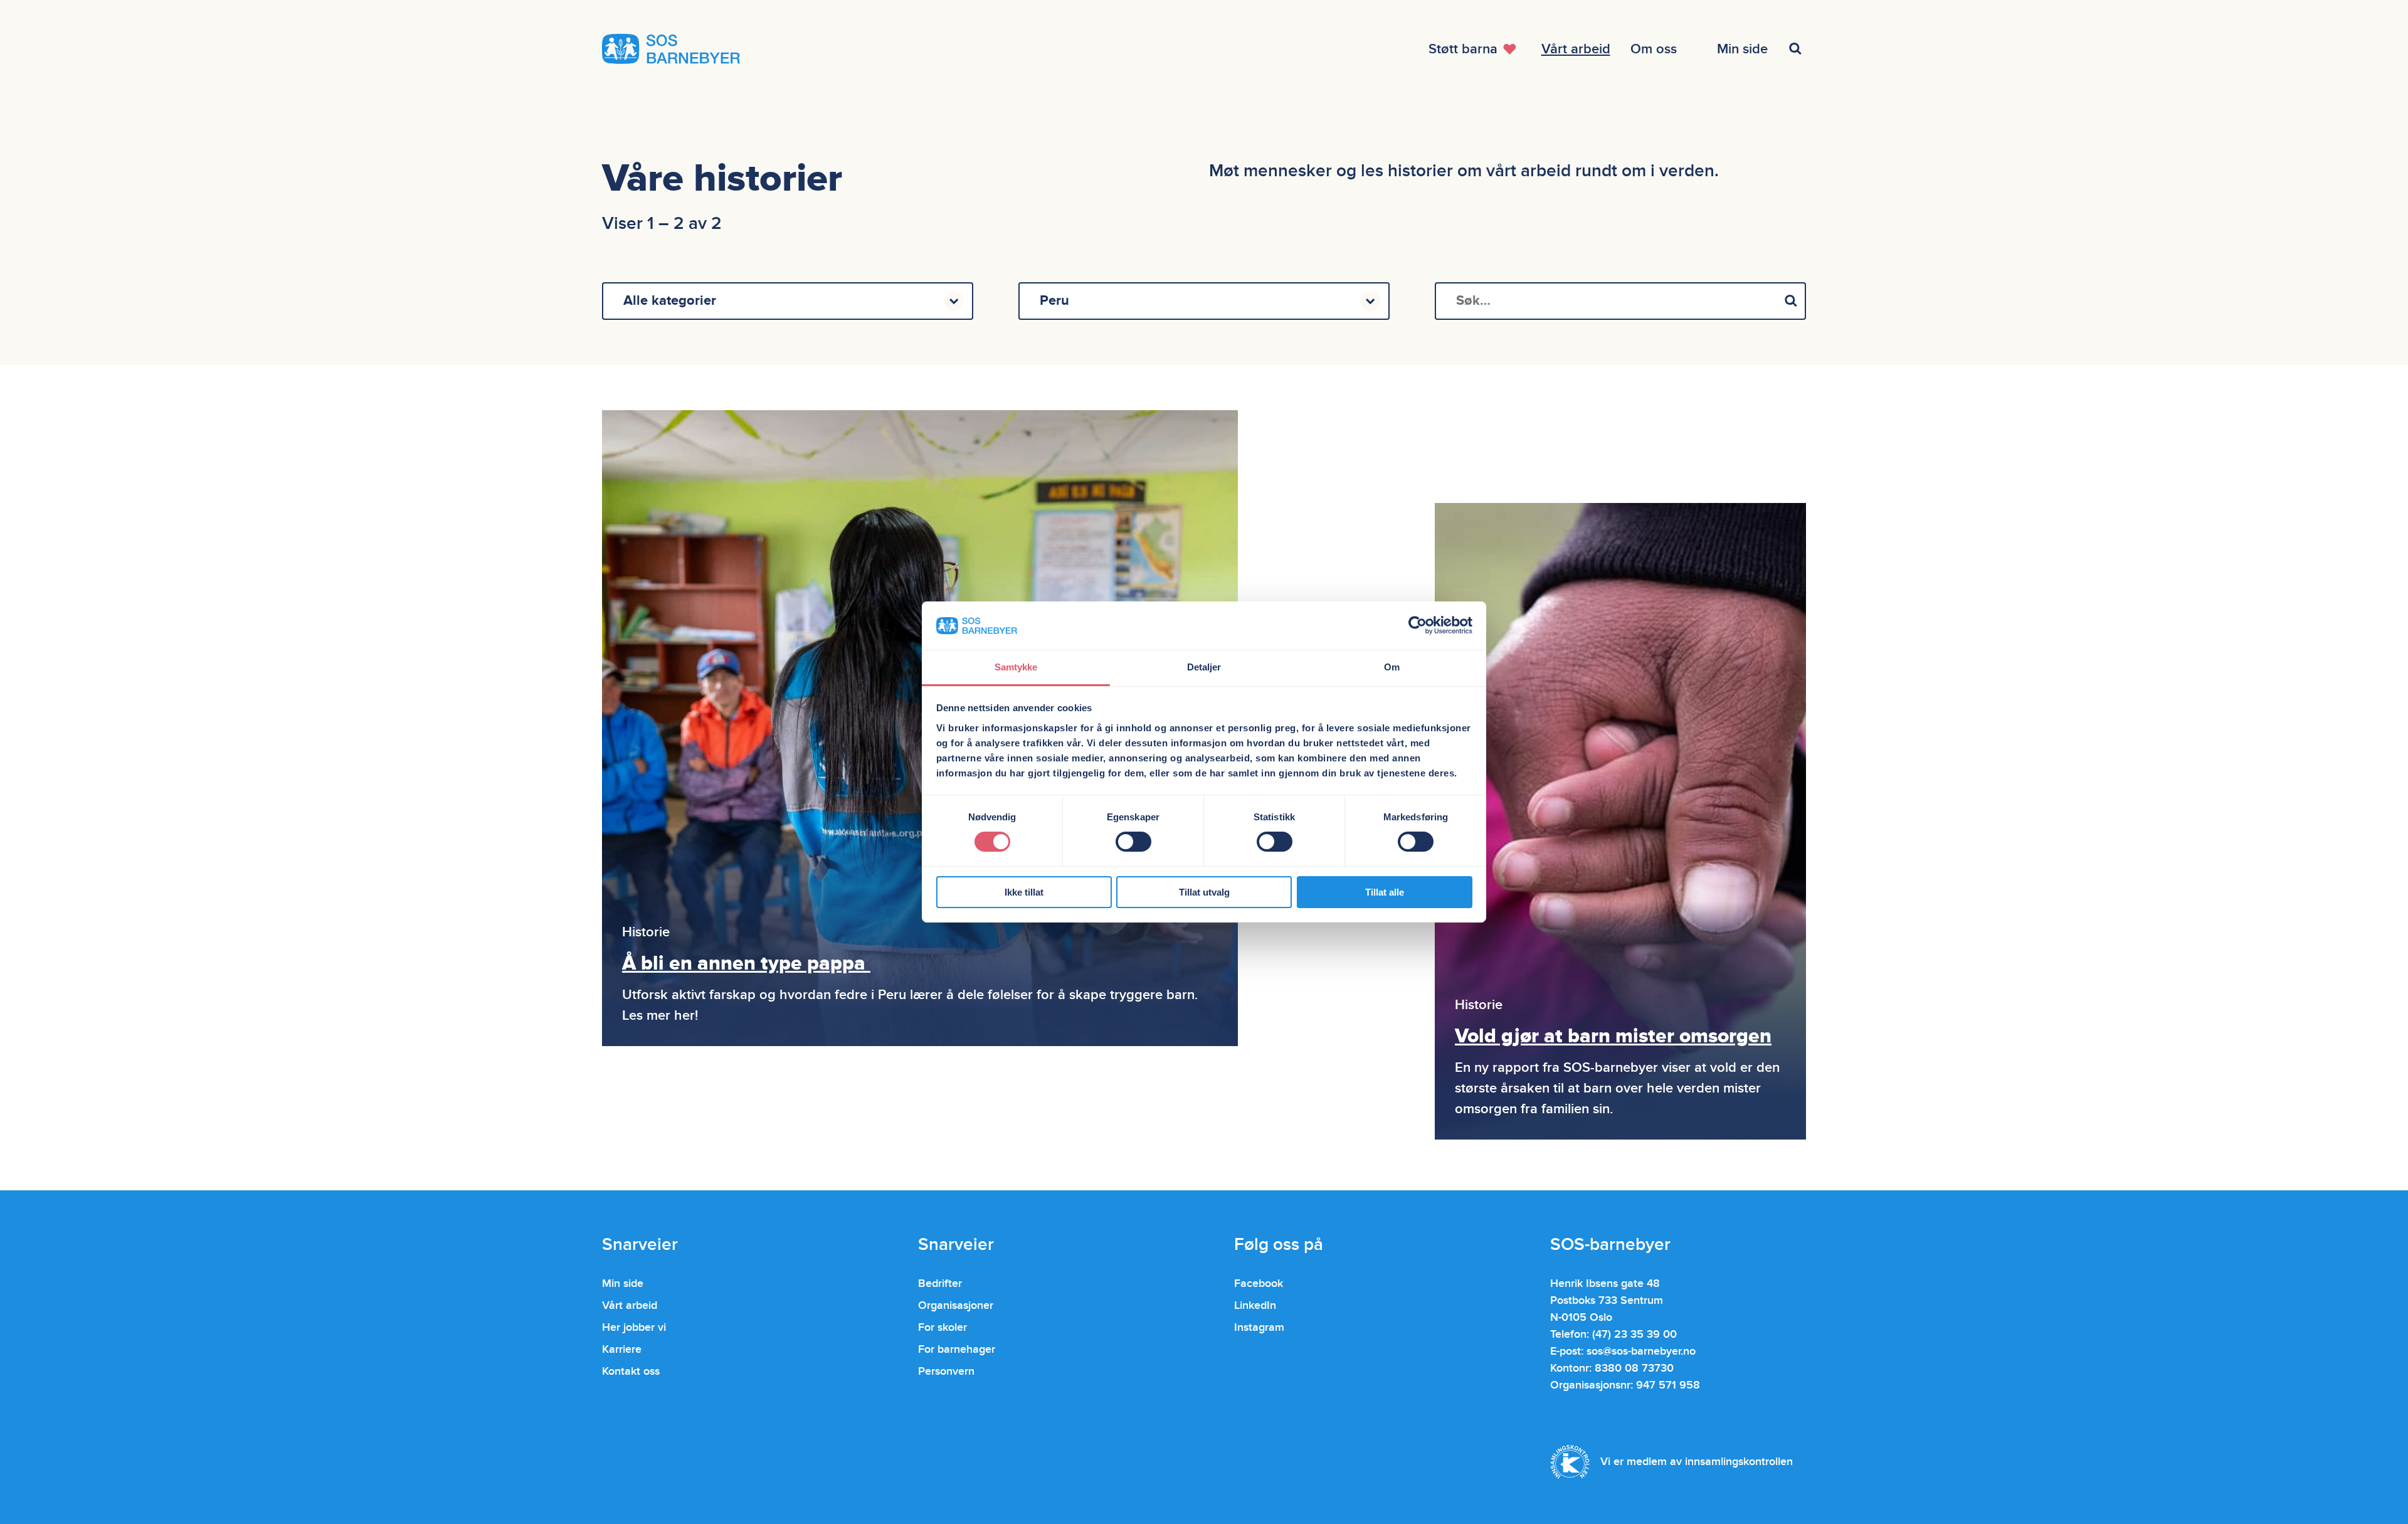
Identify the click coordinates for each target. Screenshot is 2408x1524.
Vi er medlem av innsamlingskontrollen (1697, 1462)
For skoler (943, 1327)
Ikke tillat (1024, 892)
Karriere (622, 1349)
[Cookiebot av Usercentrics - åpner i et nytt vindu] (1418, 625)
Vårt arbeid (630, 1305)
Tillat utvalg (1204, 892)
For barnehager (957, 1349)
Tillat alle (1385, 892)
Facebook (1259, 1283)
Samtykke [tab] (1016, 667)
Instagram (1259, 1327)
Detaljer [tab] (1204, 667)
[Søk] (1791, 301)
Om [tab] (1392, 667)
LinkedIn (1255, 1305)
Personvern (946, 1371)
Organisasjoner (956, 1305)
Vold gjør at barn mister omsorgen (1613, 1036)
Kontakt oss (631, 1371)
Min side (623, 1283)
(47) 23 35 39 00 (1634, 1334)
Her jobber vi (634, 1327)
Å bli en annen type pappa (746, 964)
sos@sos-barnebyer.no (1641, 1351)
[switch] (1133, 842)
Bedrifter (940, 1283)
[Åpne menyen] (1797, 49)
